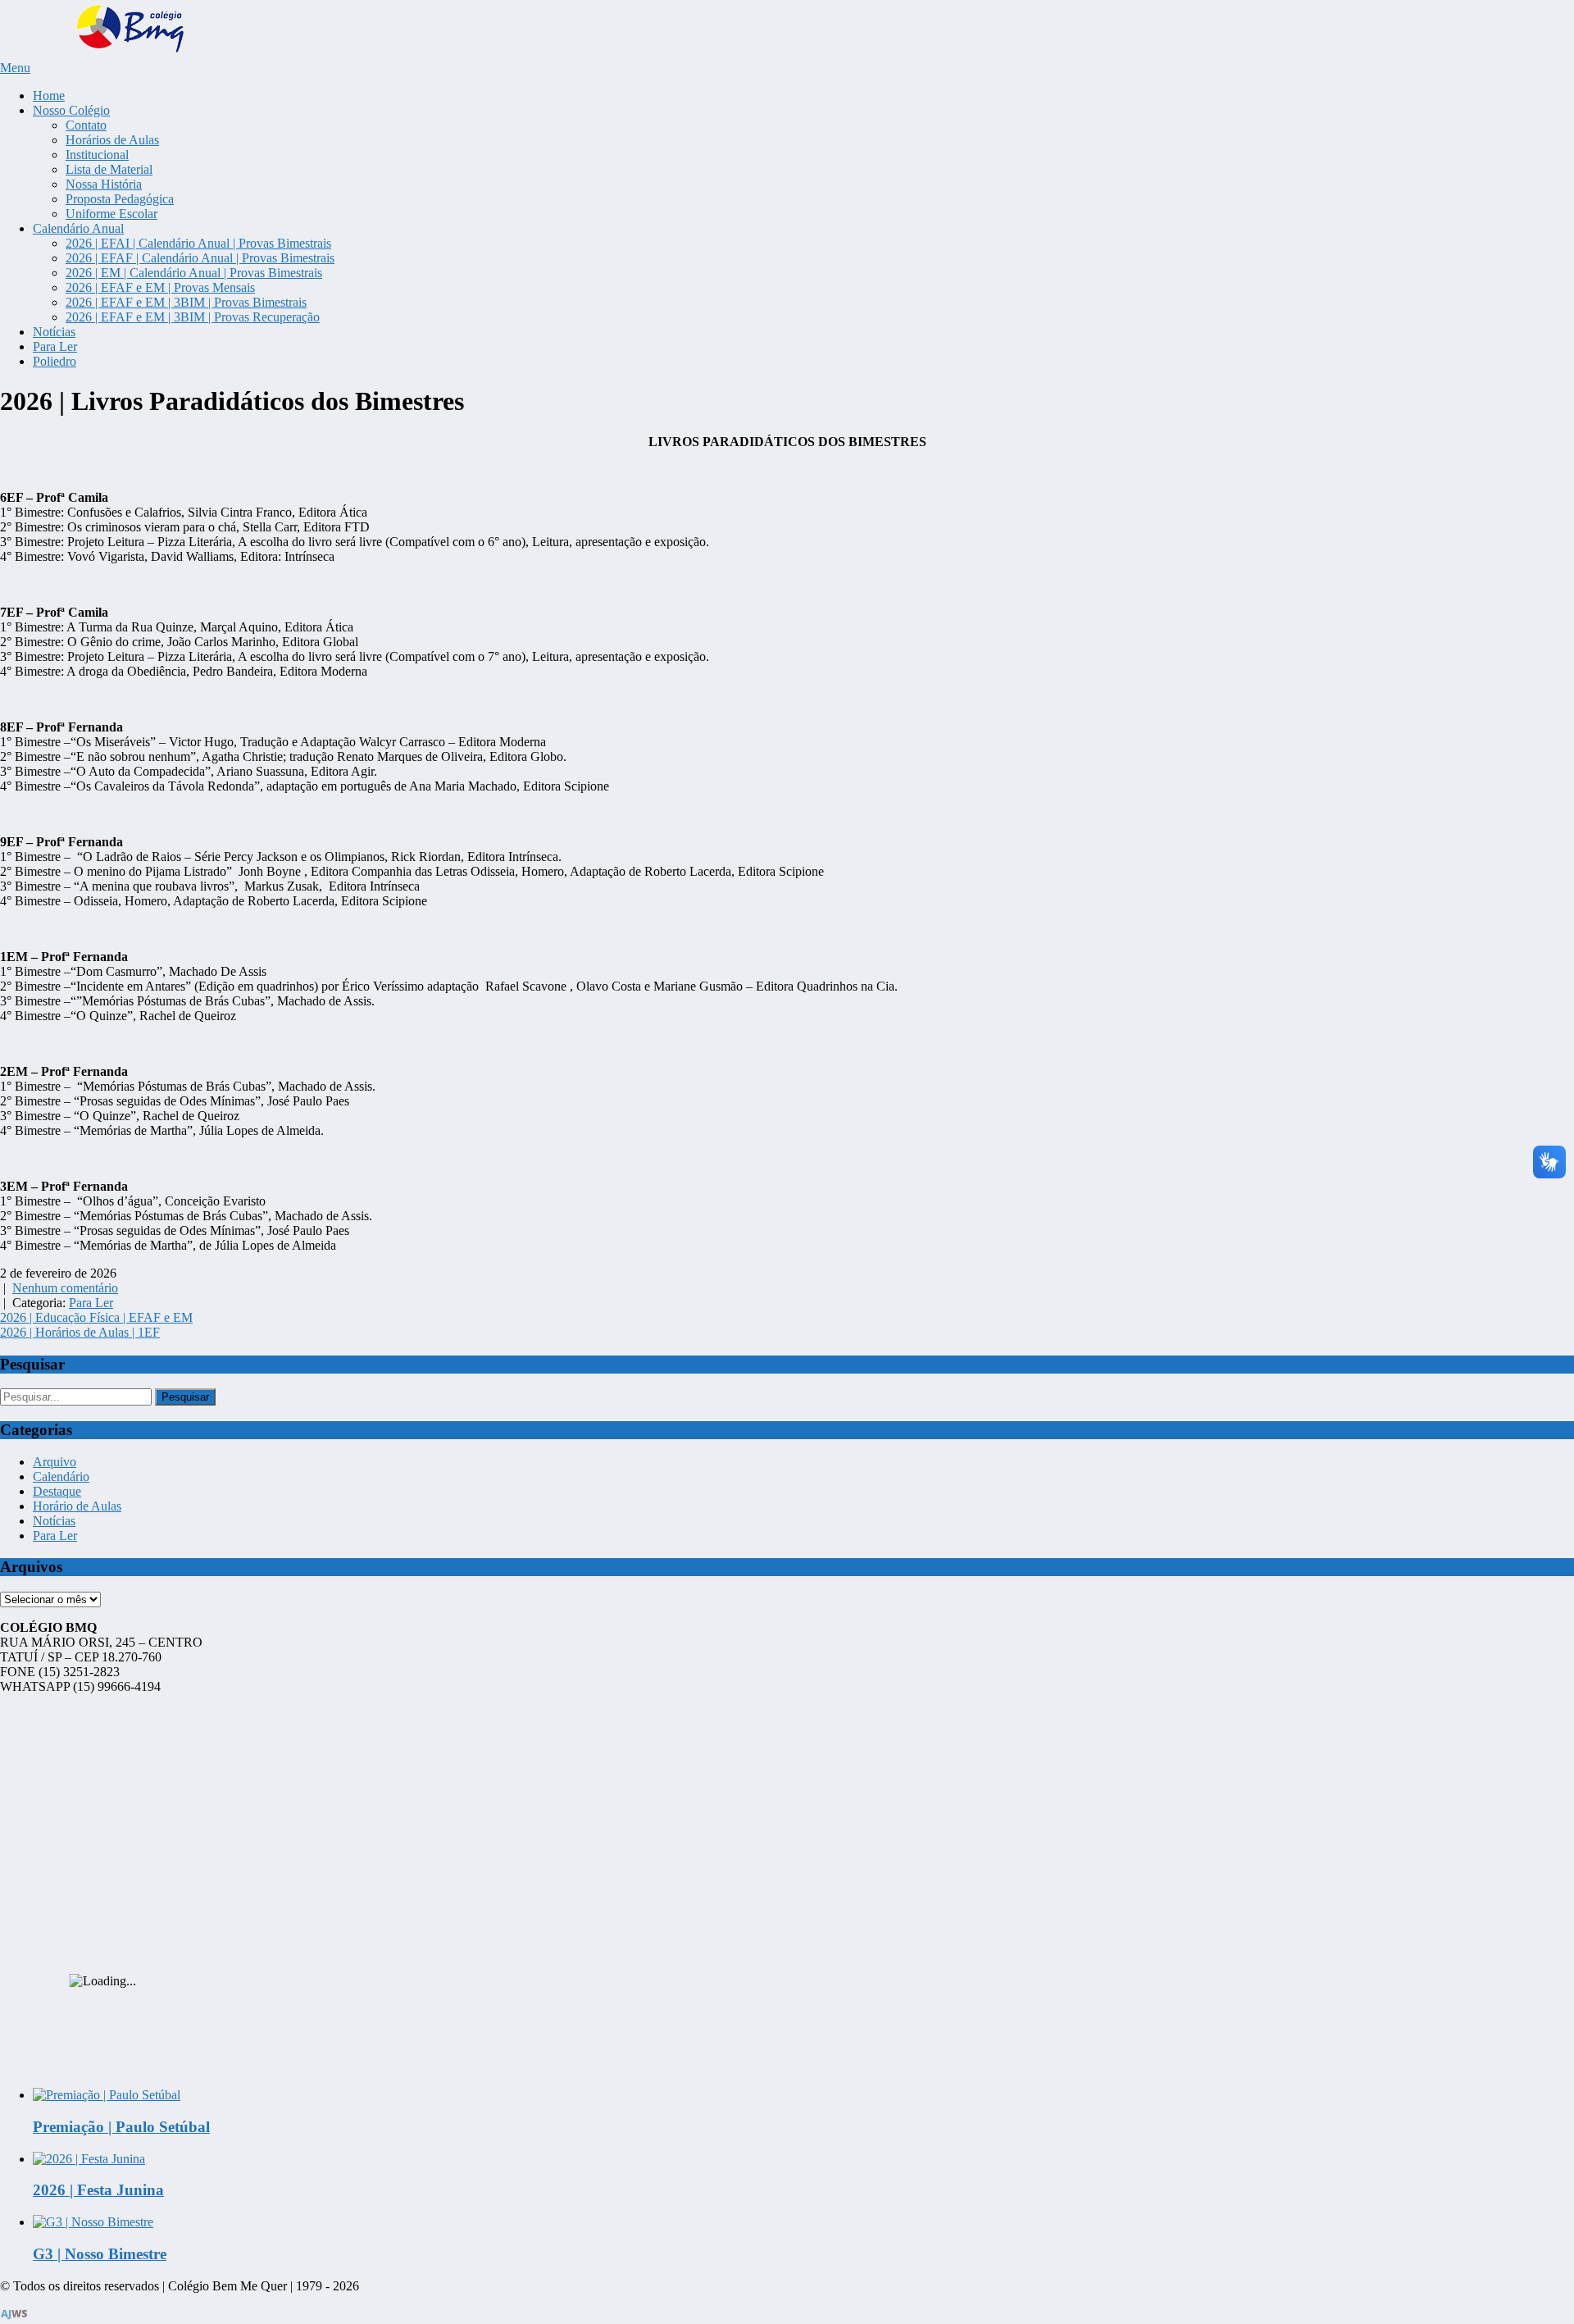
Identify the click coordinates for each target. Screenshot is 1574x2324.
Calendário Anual (78, 228)
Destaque (57, 1491)
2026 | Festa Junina (98, 2190)
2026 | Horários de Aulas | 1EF (80, 1332)
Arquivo (55, 1462)
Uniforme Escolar (111, 214)
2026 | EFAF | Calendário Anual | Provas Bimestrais (200, 258)
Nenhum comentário (65, 1288)
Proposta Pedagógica (120, 199)
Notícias (54, 332)
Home (49, 96)
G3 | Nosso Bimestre (100, 2254)
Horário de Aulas (77, 1506)
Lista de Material (109, 169)
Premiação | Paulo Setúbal (121, 2127)
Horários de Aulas (112, 140)
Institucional (97, 155)
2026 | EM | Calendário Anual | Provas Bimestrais (194, 273)
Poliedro (55, 361)
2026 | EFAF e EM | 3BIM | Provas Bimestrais (186, 302)
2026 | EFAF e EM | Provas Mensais (160, 287)
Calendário (61, 1476)
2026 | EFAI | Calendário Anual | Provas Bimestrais (198, 243)
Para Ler (55, 346)
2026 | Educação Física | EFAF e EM (96, 1317)
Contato (86, 125)
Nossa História (104, 184)
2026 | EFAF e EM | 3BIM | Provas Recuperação (193, 317)
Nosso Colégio (71, 110)
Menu (15, 68)
